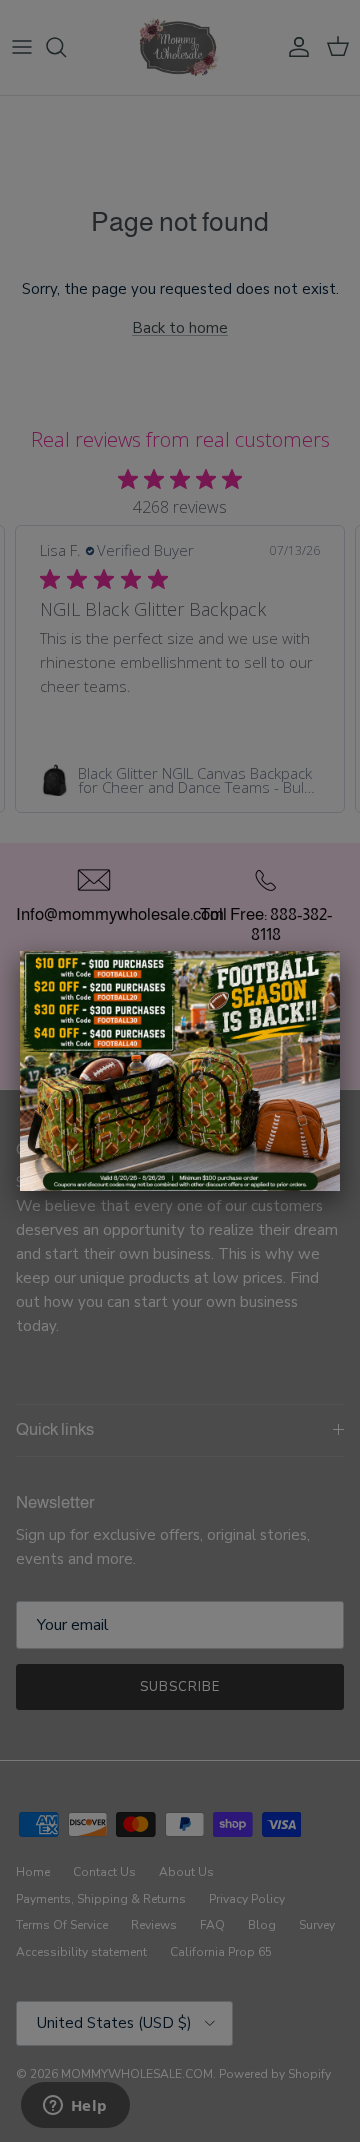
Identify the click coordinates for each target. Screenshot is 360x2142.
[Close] (340, 951)
